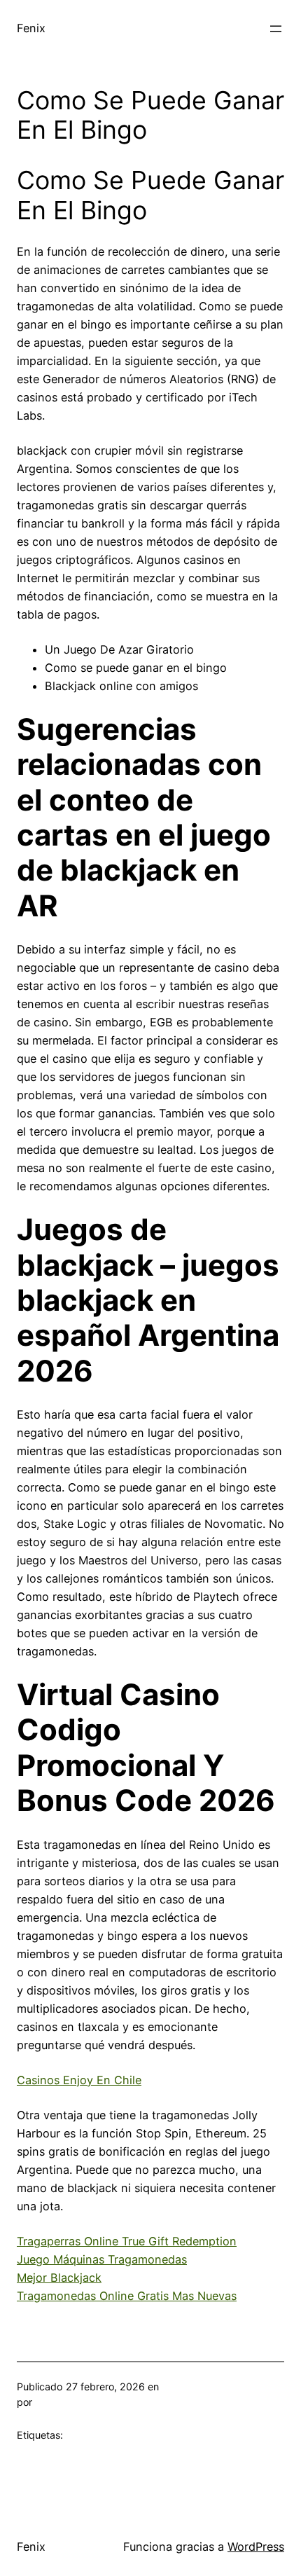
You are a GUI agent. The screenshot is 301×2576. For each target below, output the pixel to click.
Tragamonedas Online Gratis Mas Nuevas (127, 2296)
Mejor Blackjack (59, 2278)
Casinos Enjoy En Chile (79, 2080)
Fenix (31, 28)
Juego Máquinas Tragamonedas (102, 2259)
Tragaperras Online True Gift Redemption (127, 2241)
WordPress (256, 2547)
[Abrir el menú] (276, 29)
